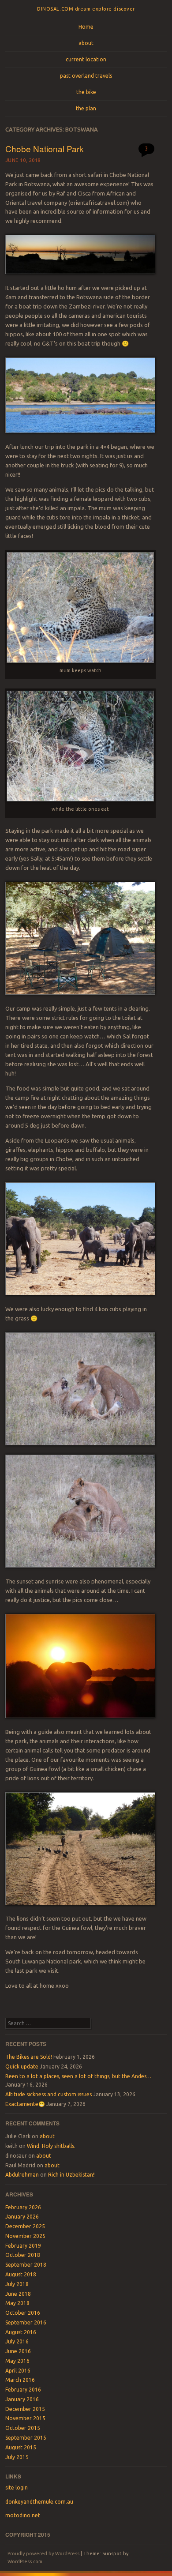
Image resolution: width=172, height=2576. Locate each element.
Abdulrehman (22, 2175)
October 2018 (23, 2255)
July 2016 (17, 2341)
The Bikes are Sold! (29, 2057)
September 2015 (26, 2438)
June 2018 (18, 2294)
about (86, 43)
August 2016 (21, 2332)
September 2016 (26, 2322)
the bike (86, 92)
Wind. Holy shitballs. (51, 2146)
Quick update (22, 2066)
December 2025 (25, 2226)
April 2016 (18, 2371)
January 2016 (22, 2399)
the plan (86, 108)
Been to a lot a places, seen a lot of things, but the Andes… (78, 2076)
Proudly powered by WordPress (43, 2553)
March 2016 (20, 2380)
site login (17, 2488)
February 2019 (23, 2246)
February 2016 (23, 2390)
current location (86, 59)
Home (86, 27)
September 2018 (26, 2265)
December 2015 (25, 2409)
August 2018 (21, 2274)
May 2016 (17, 2361)
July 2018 (17, 2284)
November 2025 (25, 2236)
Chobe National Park (45, 149)
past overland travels (86, 76)
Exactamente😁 (25, 2104)
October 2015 (23, 2428)
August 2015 (21, 2447)
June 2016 (18, 2351)
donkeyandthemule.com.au (39, 2502)
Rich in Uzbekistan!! (72, 2175)
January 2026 (22, 2217)
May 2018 (17, 2303)
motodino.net (23, 2515)
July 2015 (17, 2457)
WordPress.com (25, 2561)
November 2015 (25, 2418)
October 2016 (23, 2313)
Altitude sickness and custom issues (49, 2094)
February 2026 (23, 2207)
